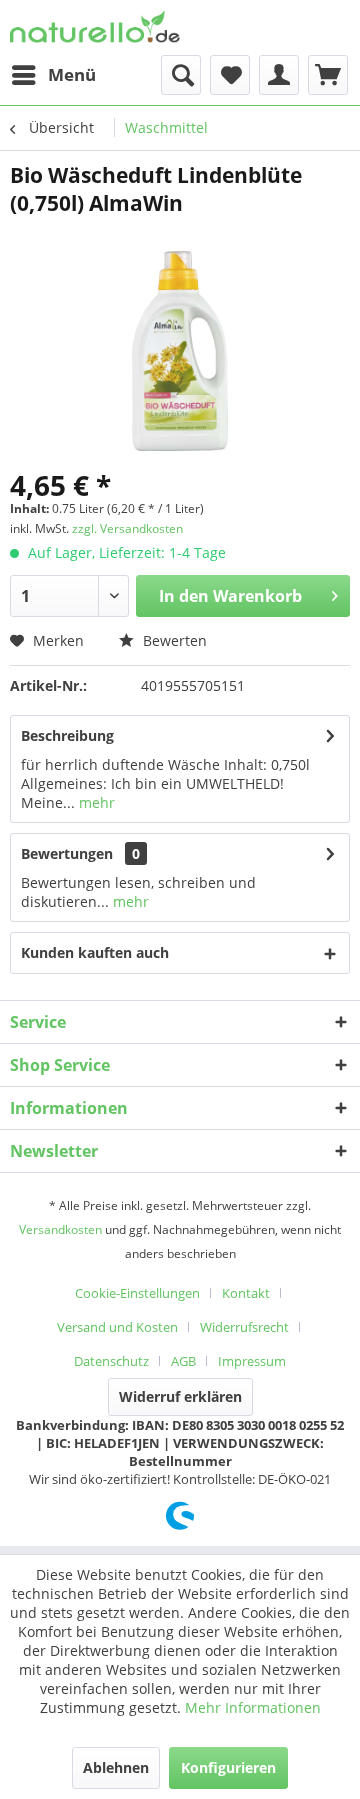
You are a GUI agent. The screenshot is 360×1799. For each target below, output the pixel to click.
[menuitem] (53, 75)
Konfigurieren (228, 1767)
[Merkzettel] (230, 75)
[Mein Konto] (279, 75)
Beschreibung (67, 735)
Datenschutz (111, 1361)
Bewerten (173, 640)
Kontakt (246, 1293)
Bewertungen (67, 853)
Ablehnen (116, 1767)
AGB (183, 1361)
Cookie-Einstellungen (137, 1293)
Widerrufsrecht (244, 1327)
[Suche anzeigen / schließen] (181, 75)
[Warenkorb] (328, 75)
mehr (95, 802)
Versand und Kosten (117, 1327)
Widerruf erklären (180, 1396)
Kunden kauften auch (95, 952)
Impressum (252, 1361)
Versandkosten (60, 1229)
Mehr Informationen (253, 1707)
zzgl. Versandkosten (127, 528)
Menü (72, 74)
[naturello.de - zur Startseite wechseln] (95, 27)
